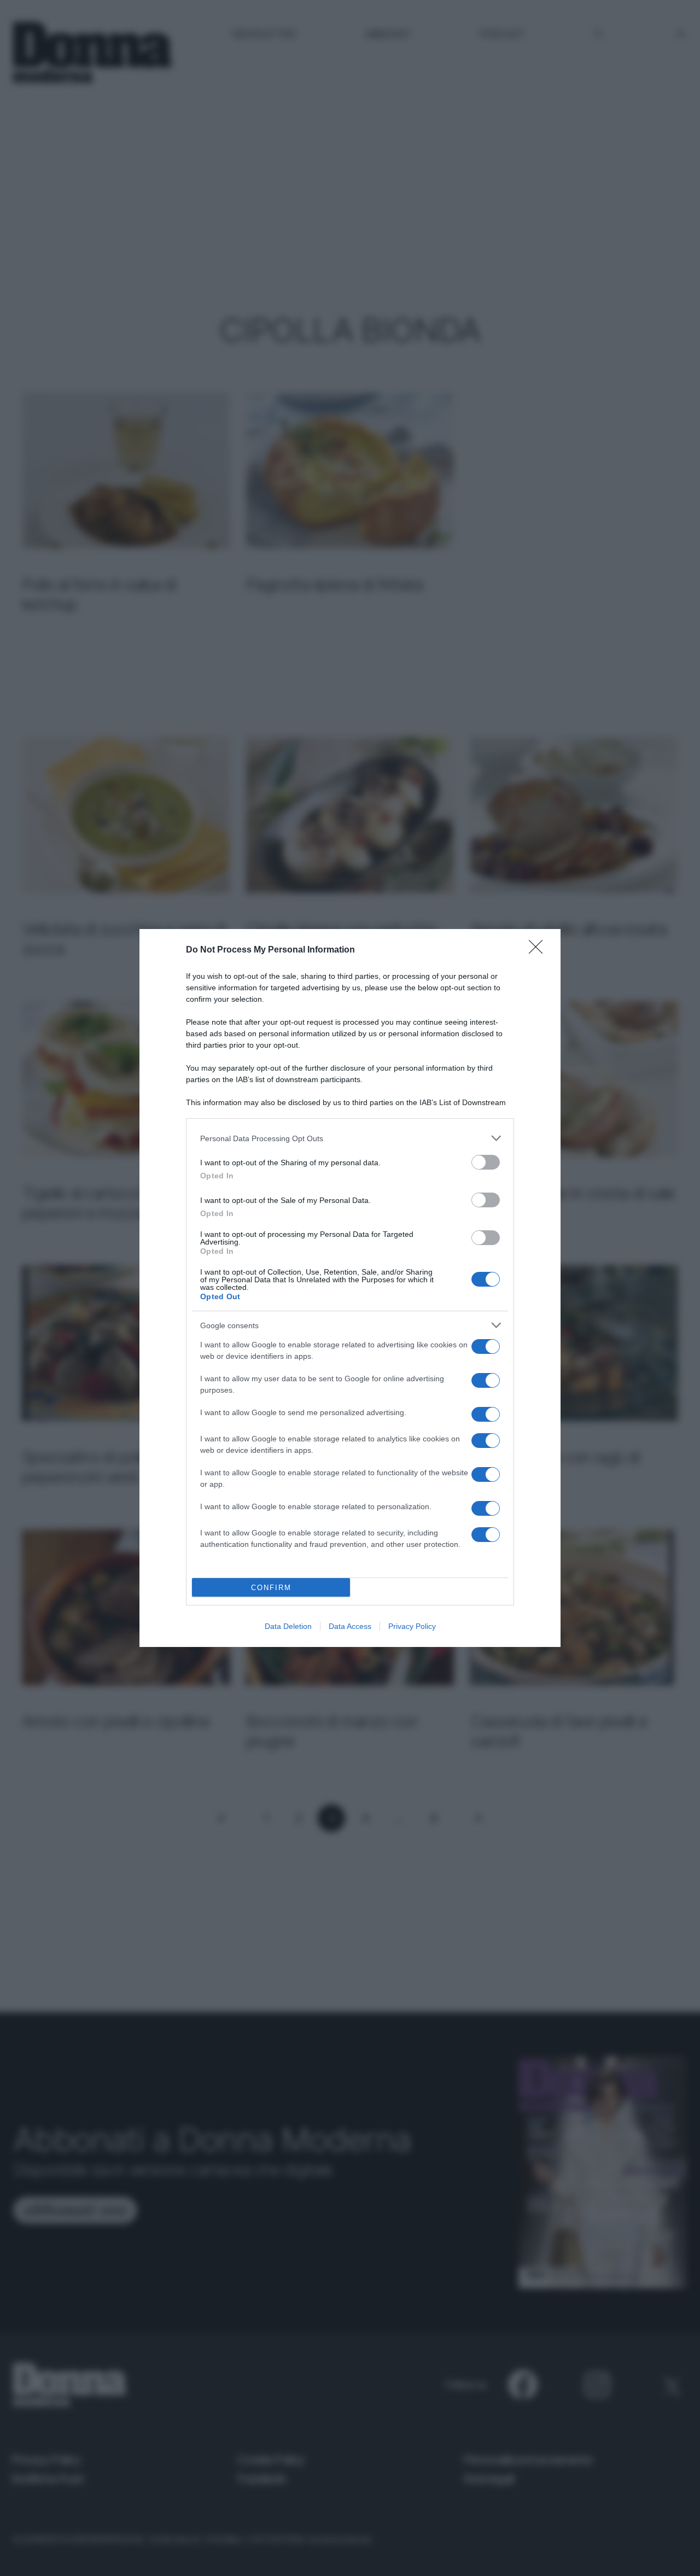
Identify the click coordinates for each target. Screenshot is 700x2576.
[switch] (486, 1162)
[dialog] (350, 1288)
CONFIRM (271, 1588)
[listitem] (350, 1138)
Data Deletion (288, 1626)
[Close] (539, 950)
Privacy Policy (412, 1626)
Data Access (350, 1626)
